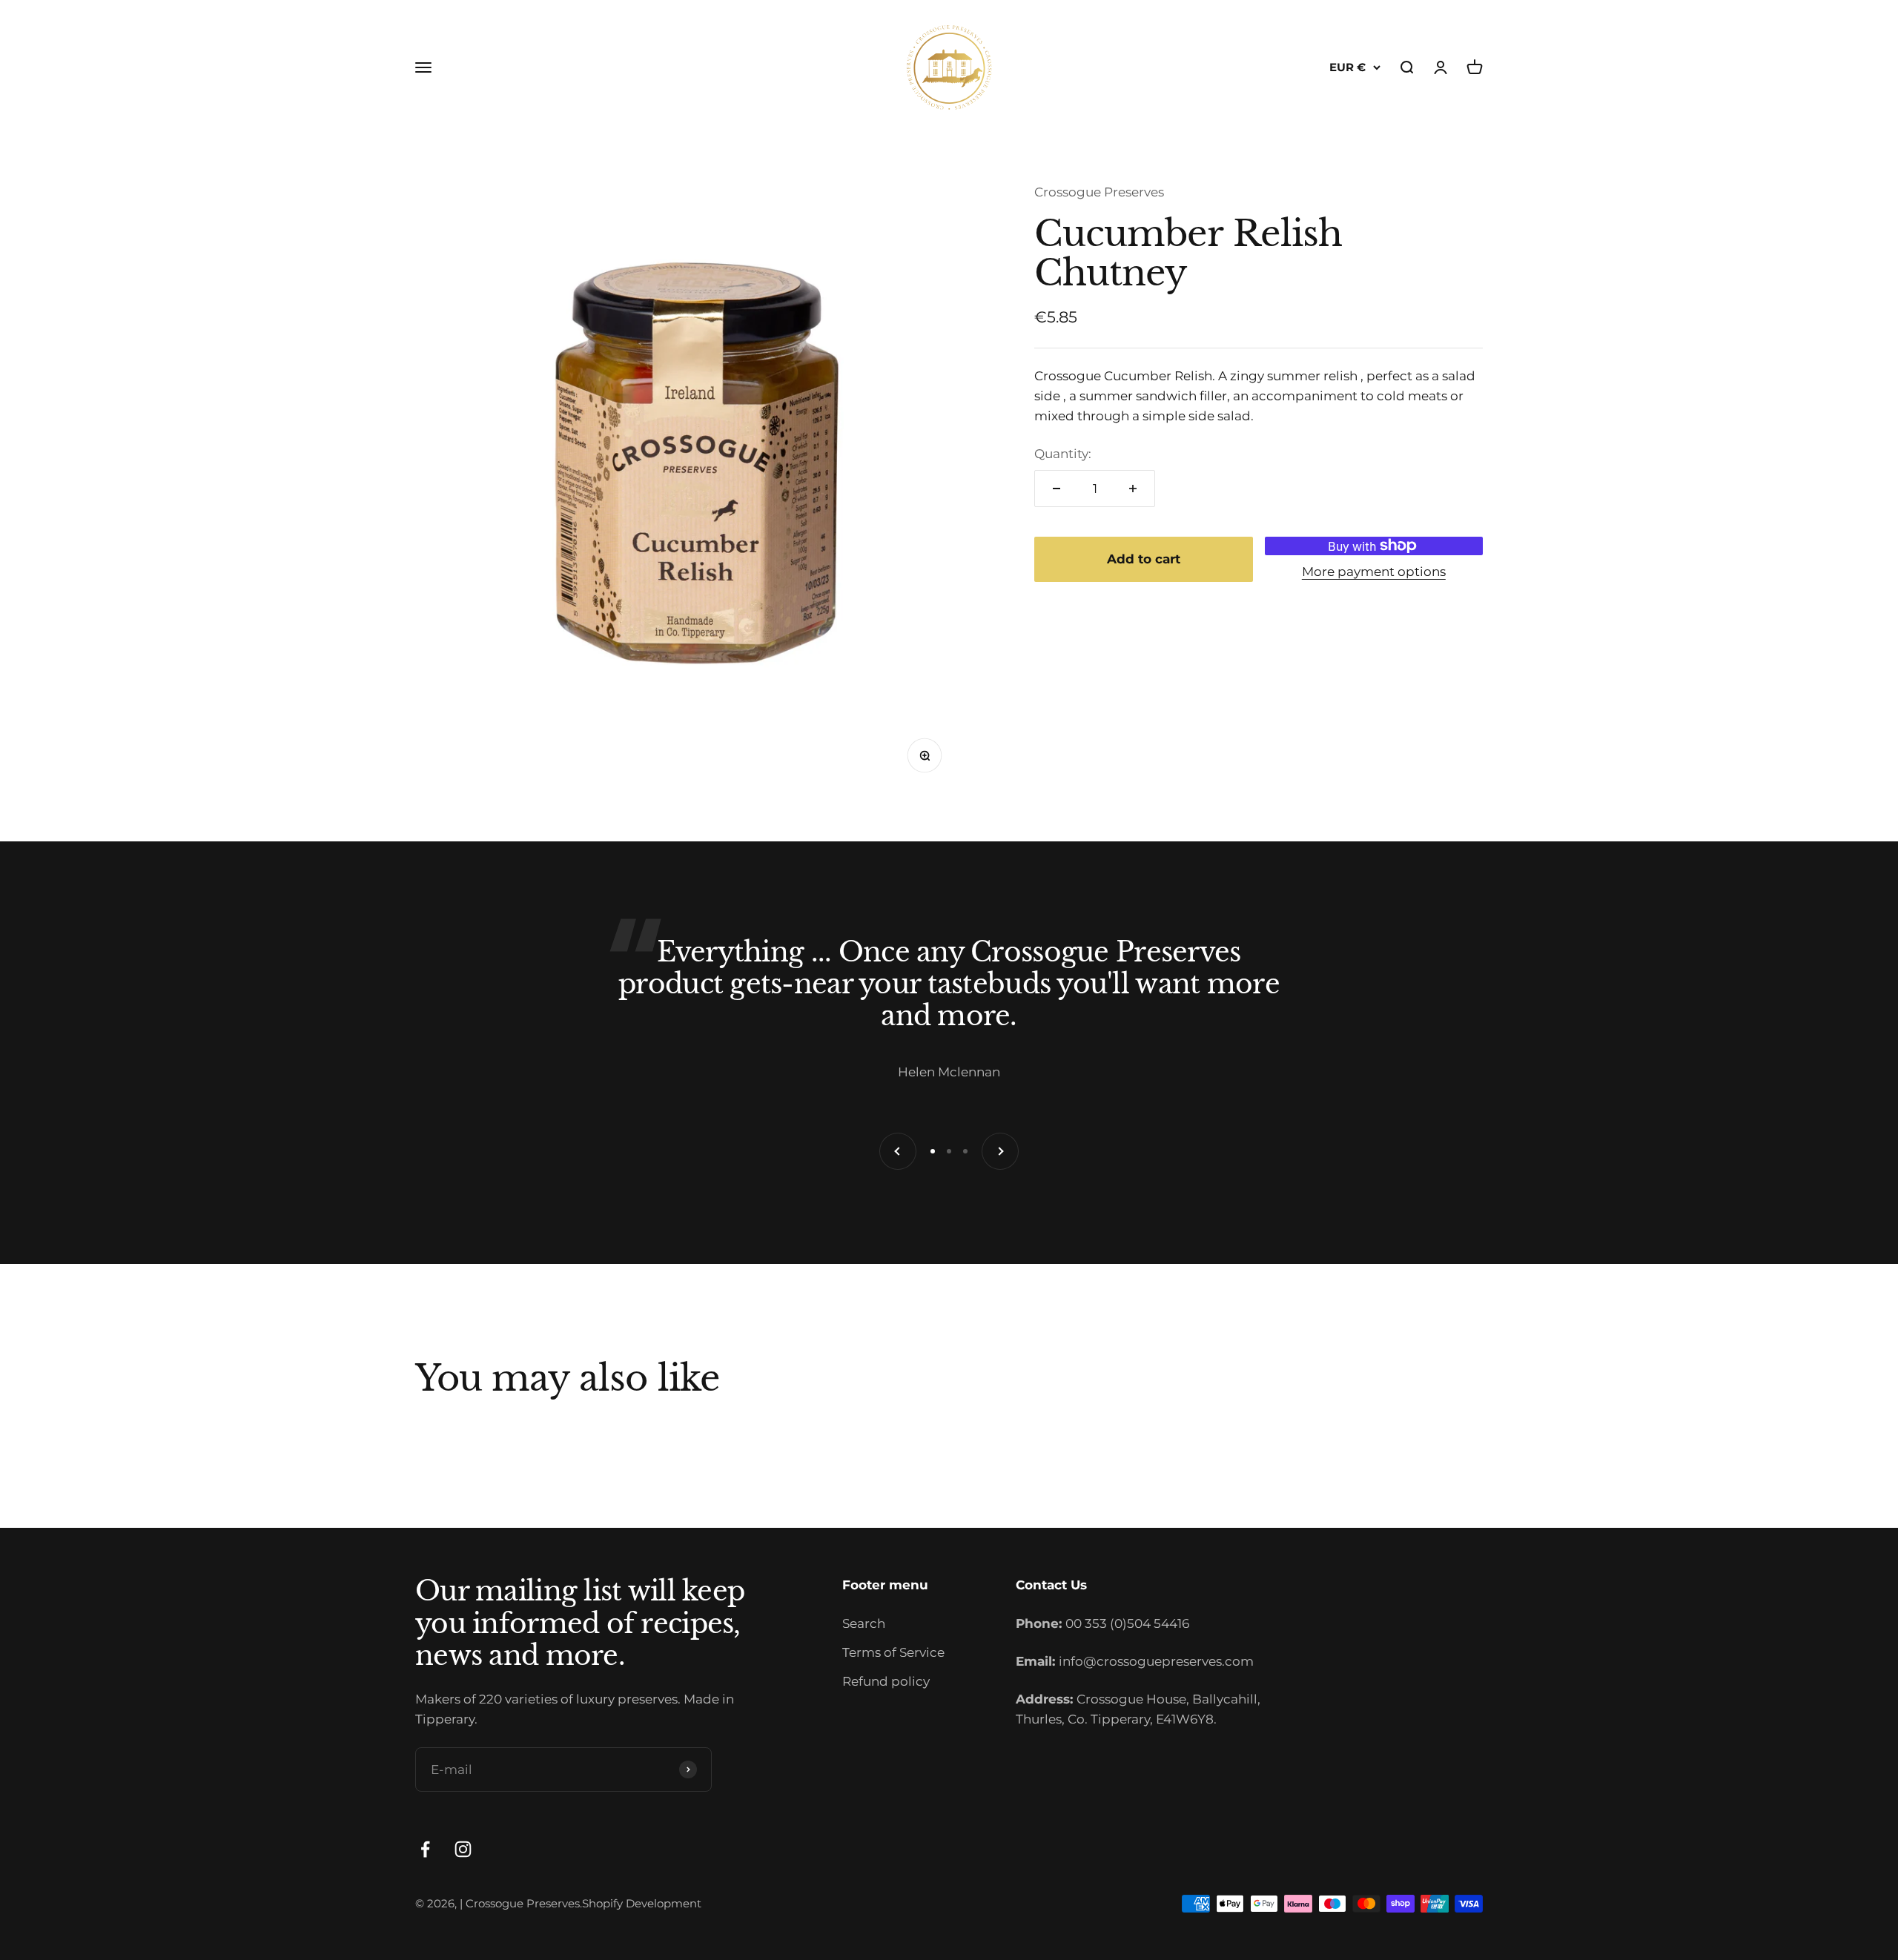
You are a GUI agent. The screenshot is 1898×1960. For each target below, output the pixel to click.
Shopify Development (642, 1903)
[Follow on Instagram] (463, 1849)
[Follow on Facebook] (425, 1849)
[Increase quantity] (1133, 489)
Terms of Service (893, 1652)
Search (864, 1623)
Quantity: (1063, 454)
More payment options (1374, 571)
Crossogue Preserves (1099, 192)
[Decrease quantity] (1057, 489)
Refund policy (886, 1681)
